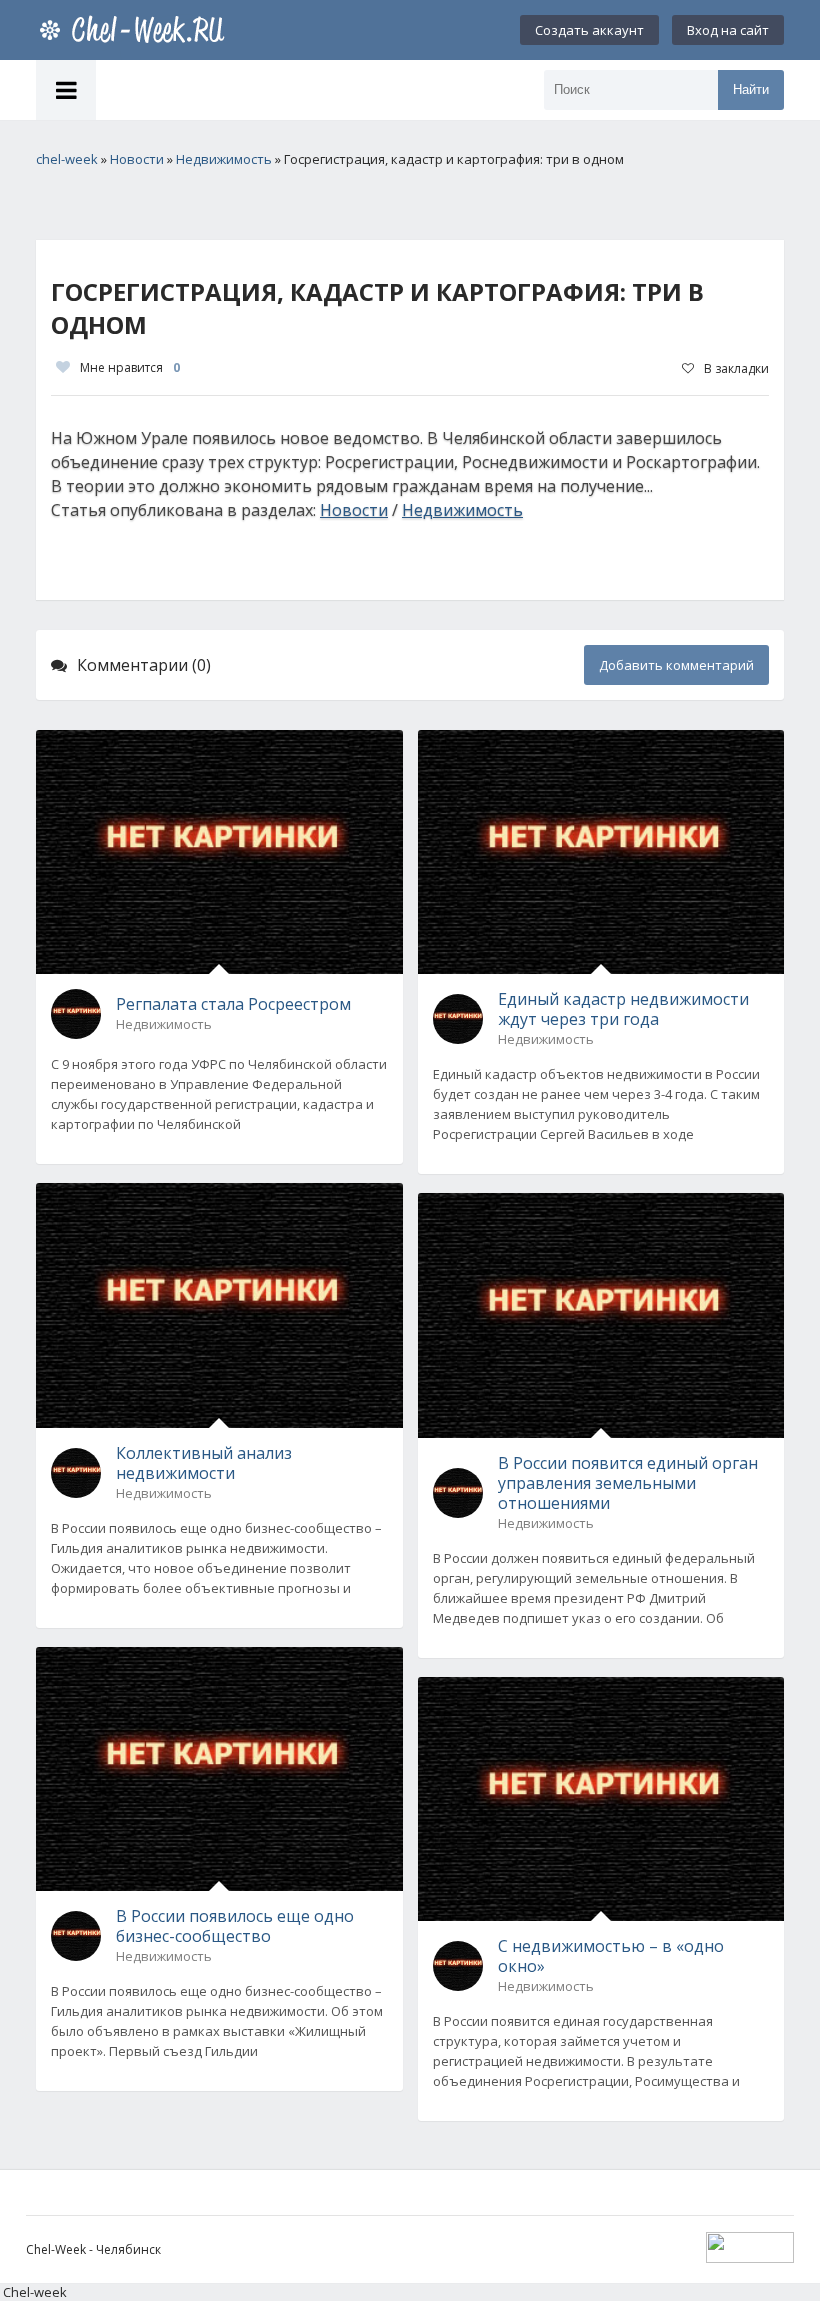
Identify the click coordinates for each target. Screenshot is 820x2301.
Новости (354, 510)
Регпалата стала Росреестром (233, 1004)
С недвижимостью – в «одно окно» (611, 1956)
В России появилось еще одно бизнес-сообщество (235, 1926)
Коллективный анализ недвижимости (204, 1463)
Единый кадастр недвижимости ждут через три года (623, 1009)
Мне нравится (130, 367)
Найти (751, 89)
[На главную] (136, 30)
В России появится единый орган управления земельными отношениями (628, 1483)
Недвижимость (462, 510)
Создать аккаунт (589, 30)
